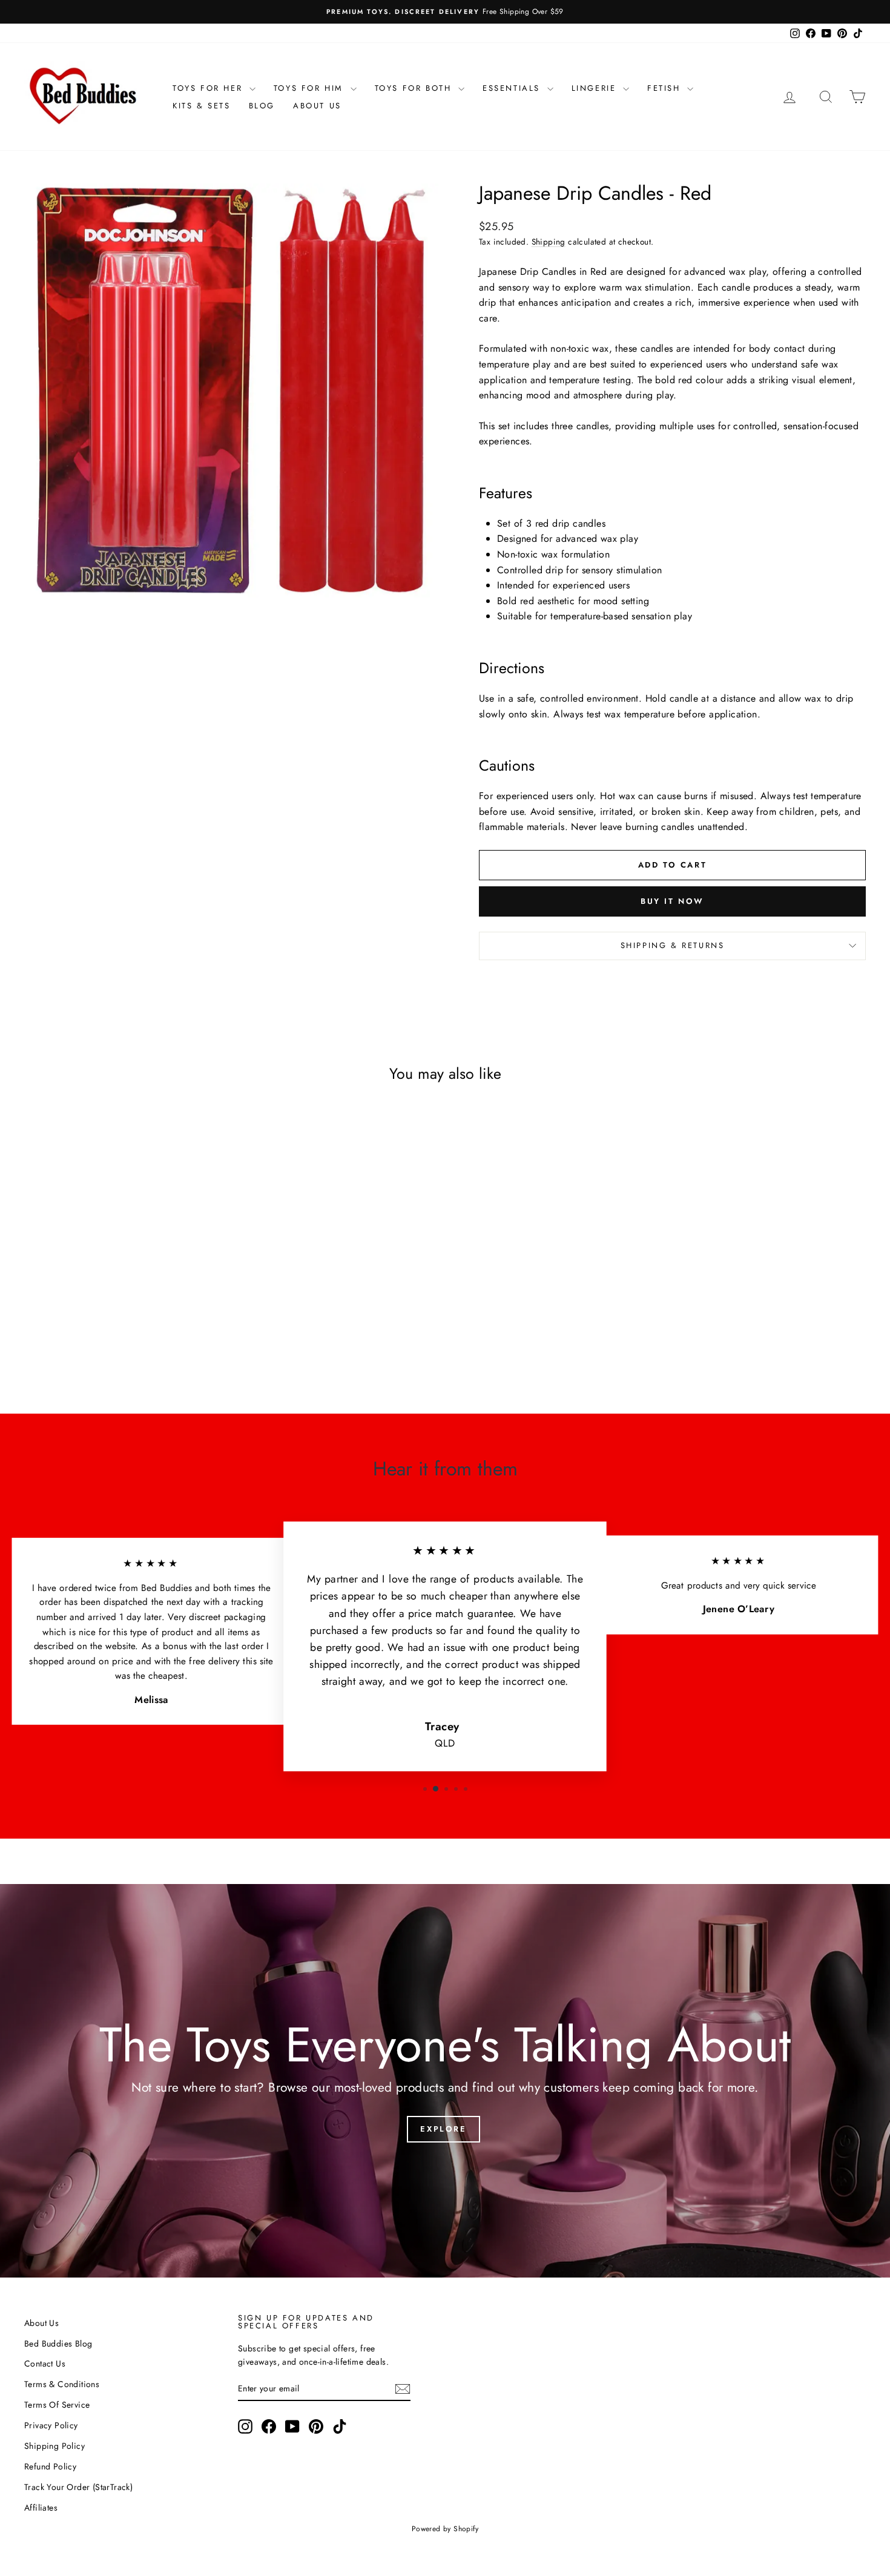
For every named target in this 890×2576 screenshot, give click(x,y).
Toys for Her (209, 88)
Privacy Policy (51, 2425)
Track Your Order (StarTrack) (78, 2487)
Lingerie (596, 88)
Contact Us (45, 2364)
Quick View (124, 1299)
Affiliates (41, 2508)
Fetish (666, 88)
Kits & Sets (202, 106)
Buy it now (672, 901)
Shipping (549, 242)
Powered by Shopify (445, 2529)
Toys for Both (415, 88)
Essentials (513, 88)
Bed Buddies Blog (58, 2344)
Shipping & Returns (673, 945)
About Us (317, 106)
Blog (262, 106)
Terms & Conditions (62, 2384)
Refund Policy (50, 2466)
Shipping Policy (54, 2446)
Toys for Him (311, 88)
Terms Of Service (57, 2405)
